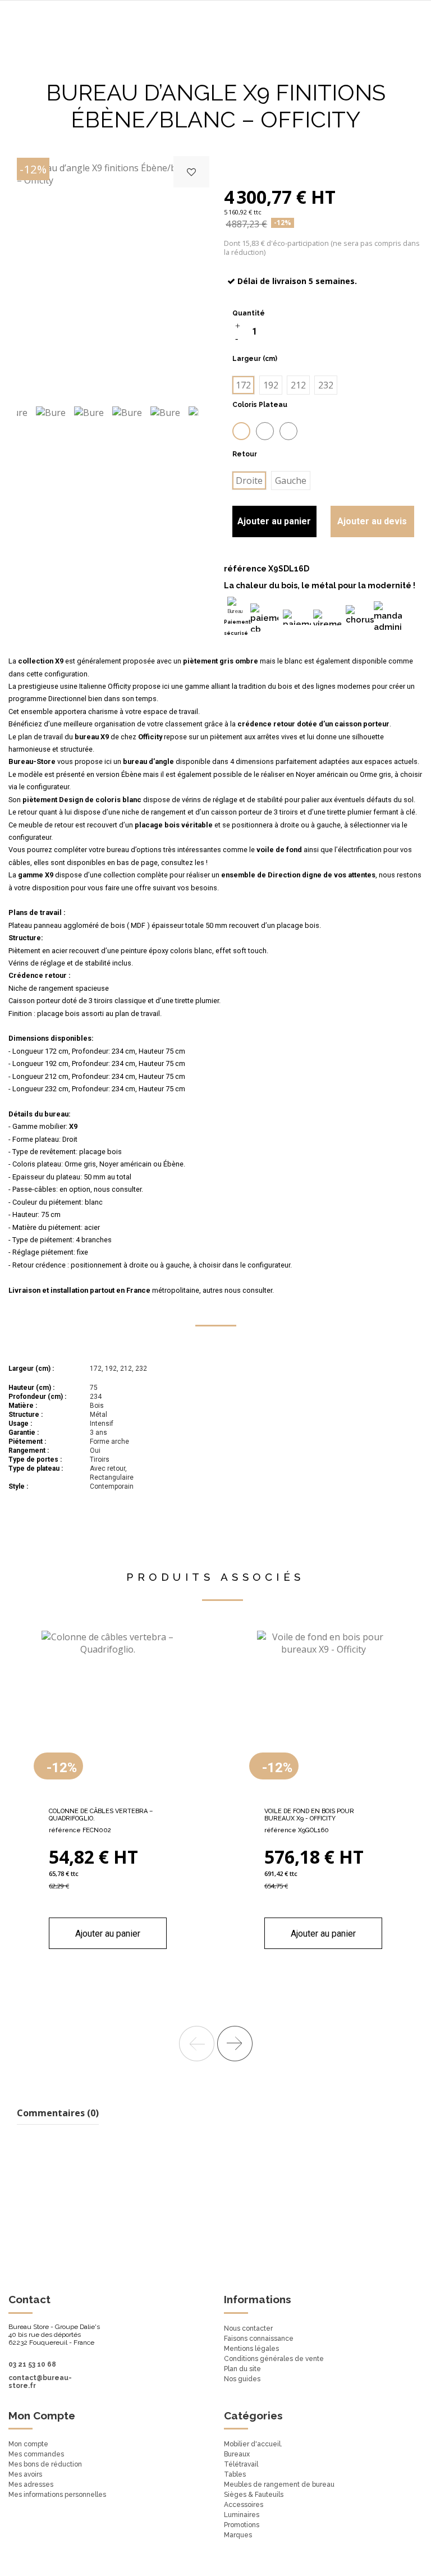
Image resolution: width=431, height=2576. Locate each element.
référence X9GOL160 (297, 1830)
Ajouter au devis (372, 521)
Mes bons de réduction (45, 2464)
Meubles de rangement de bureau (279, 2485)
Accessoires (244, 2505)
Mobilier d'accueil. (253, 2444)
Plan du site (242, 2369)
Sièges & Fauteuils (254, 2495)
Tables (235, 2474)
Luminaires (242, 2515)
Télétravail (241, 2464)
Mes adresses (31, 2485)
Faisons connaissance (259, 2339)
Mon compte (28, 2444)
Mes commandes (36, 2454)
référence (245, 569)
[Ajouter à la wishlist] (191, 172)
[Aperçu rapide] (126, 1797)
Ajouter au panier (274, 521)
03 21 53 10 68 (32, 2364)
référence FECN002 (80, 1830)
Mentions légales (251, 2349)
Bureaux (237, 2454)
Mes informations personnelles (57, 2495)
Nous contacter (248, 2328)
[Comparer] (108, 1797)
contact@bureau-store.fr (40, 2382)
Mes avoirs (25, 2474)
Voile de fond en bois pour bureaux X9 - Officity (309, 1815)
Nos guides (242, 2379)
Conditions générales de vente (274, 2359)
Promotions (242, 2525)
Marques (238, 2535)
